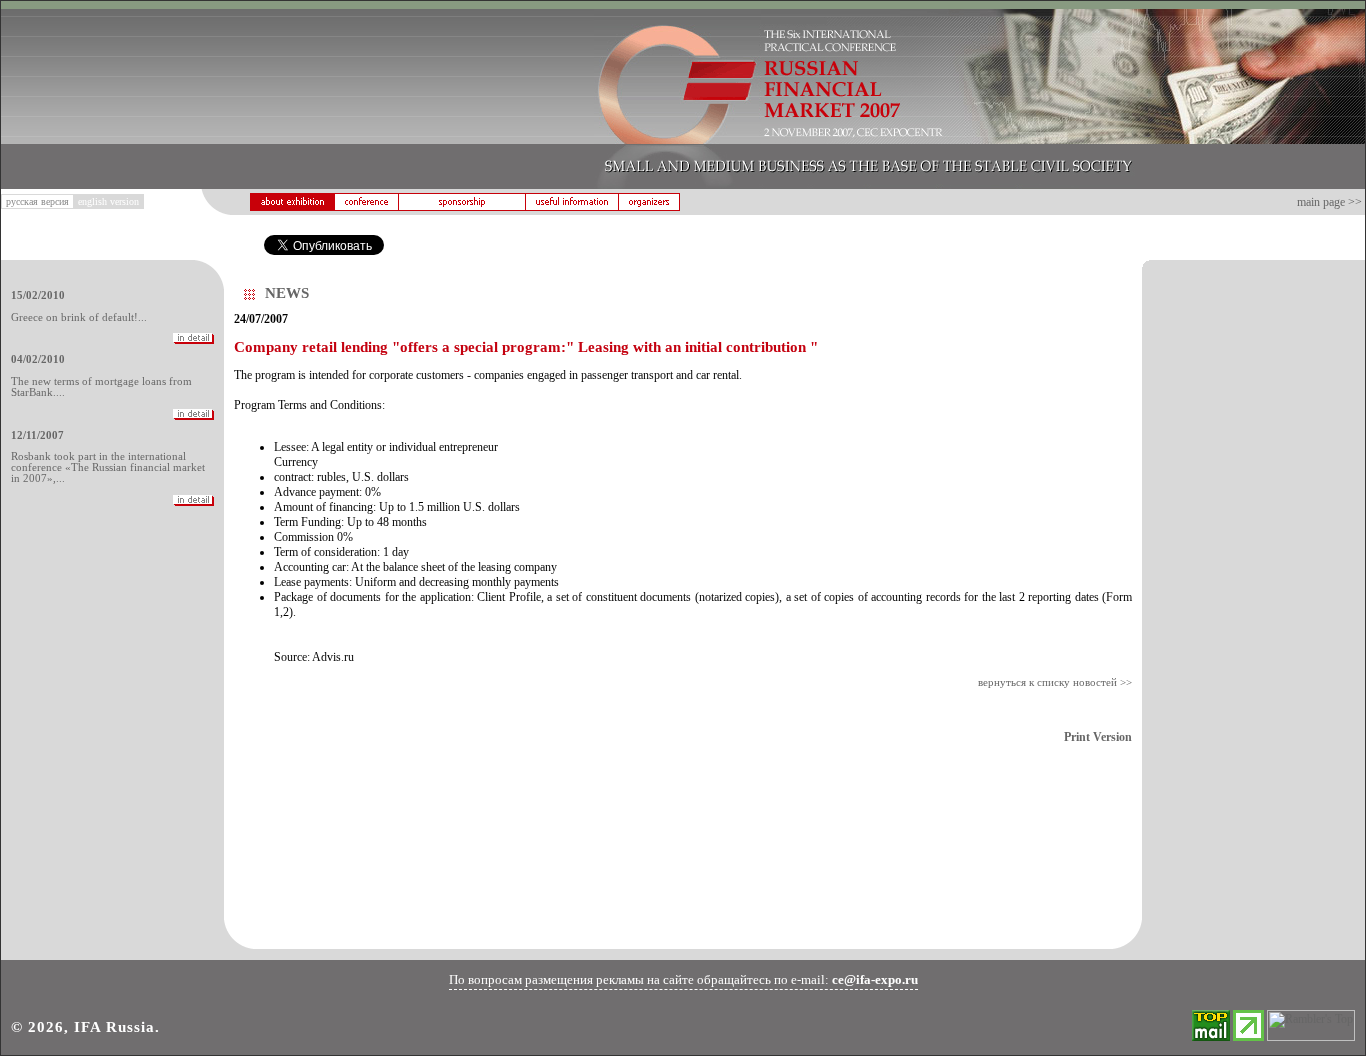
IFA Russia (114, 1027)
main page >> (1329, 202)
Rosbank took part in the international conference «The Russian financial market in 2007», (108, 467)
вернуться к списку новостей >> (1055, 682)
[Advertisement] (1254, 590)
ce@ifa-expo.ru (875, 979)
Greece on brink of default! (74, 317)
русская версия (37, 201)
